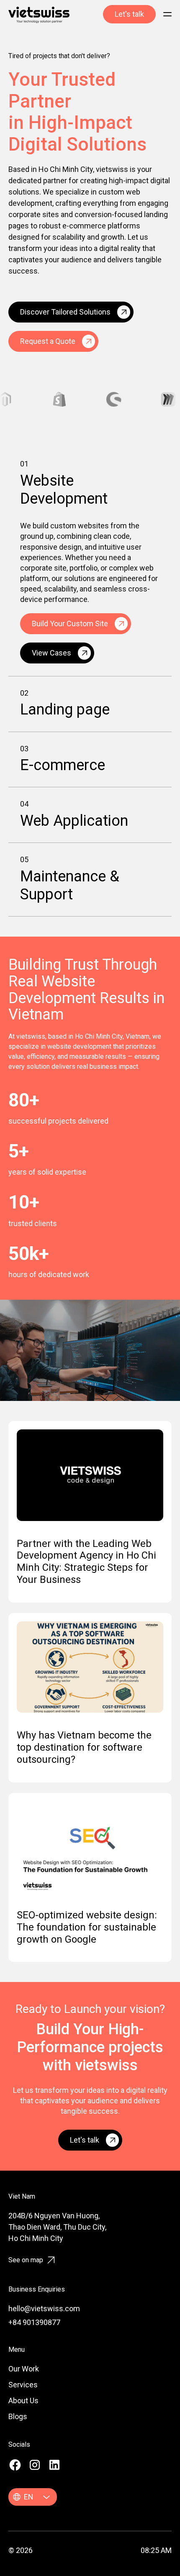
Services (23, 2385)
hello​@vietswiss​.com (44, 2308)
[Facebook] (15, 2465)
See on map (26, 2260)
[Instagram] (35, 2465)
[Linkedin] (54, 2465)
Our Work (24, 2369)
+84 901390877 (34, 2322)
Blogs (18, 2416)
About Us (23, 2401)
